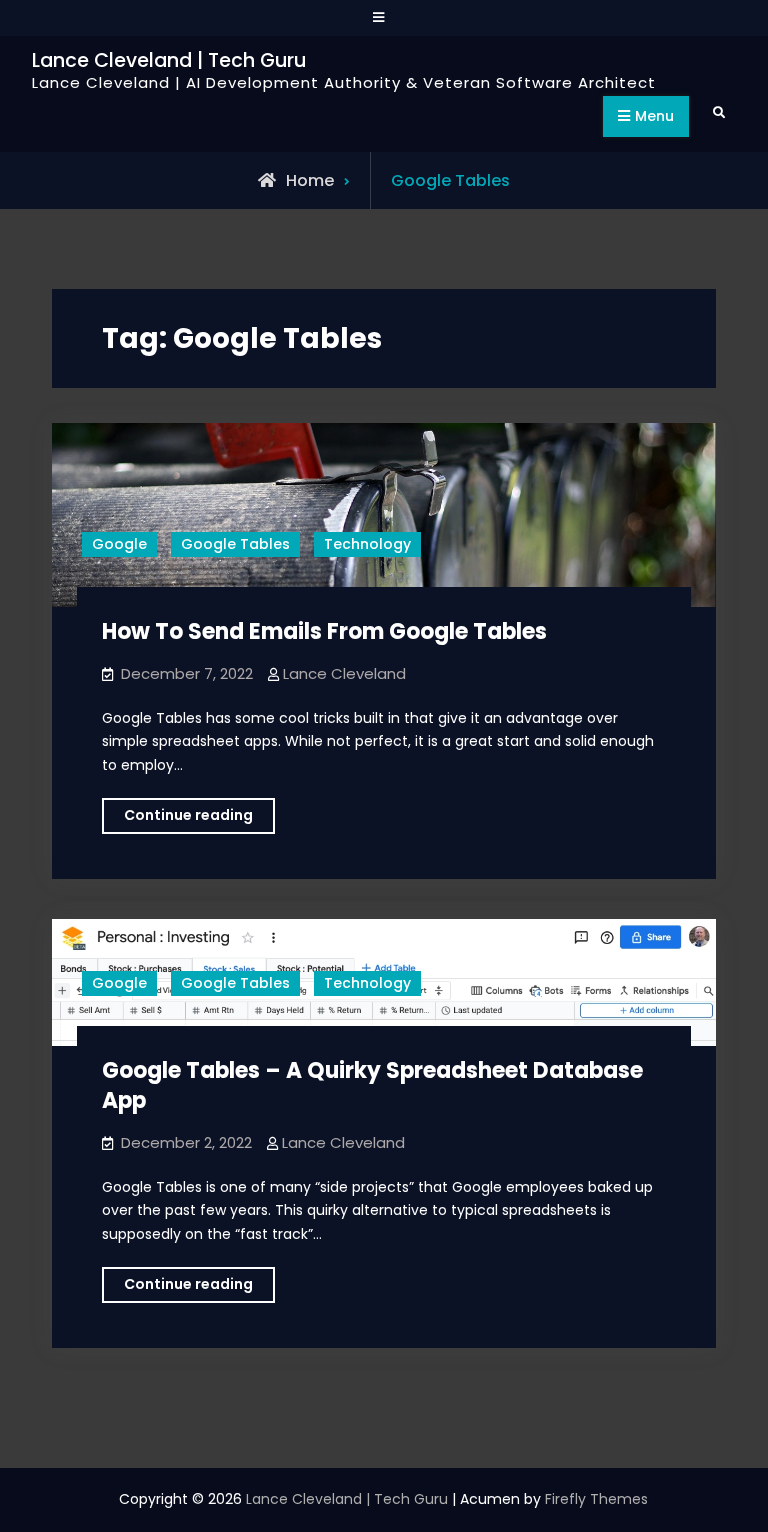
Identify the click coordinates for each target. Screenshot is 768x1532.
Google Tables (235, 544)
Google (119, 544)
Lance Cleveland (344, 673)
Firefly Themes (596, 1499)
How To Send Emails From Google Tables (324, 631)
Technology (367, 544)
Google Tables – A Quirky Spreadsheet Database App (372, 1086)
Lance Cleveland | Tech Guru (169, 60)
